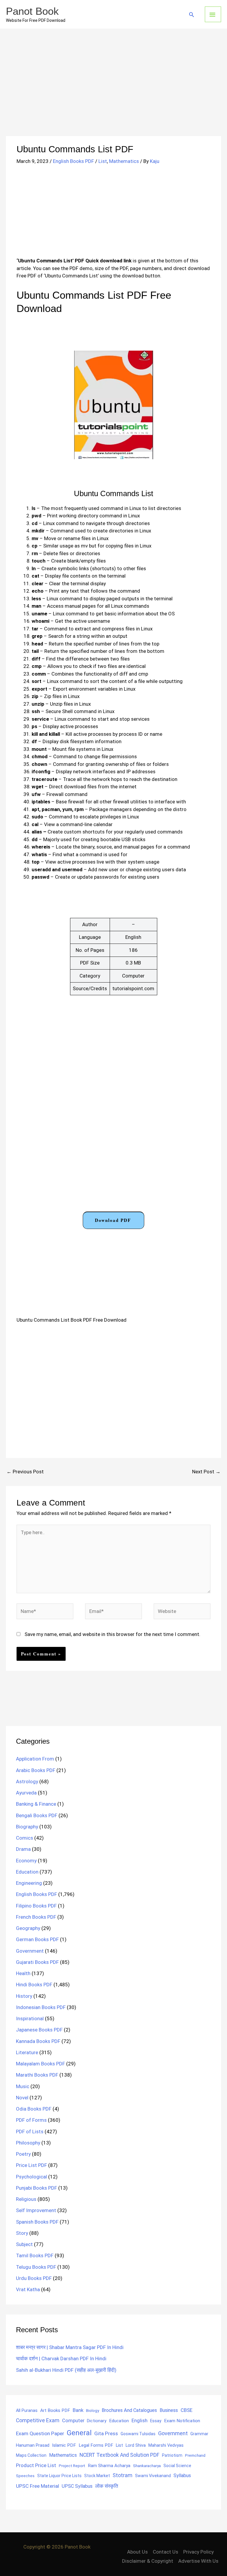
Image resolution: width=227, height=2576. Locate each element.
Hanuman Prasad (33, 2445)
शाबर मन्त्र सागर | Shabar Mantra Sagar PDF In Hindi (70, 2347)
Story (22, 2233)
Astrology (27, 1781)
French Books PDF (36, 1917)
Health (23, 1973)
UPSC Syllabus (77, 2486)
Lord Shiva (136, 2445)
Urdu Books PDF (34, 2278)
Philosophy (28, 2143)
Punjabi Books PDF (37, 2188)
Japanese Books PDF (39, 2030)
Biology (93, 2410)
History (24, 1996)
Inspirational (30, 2018)
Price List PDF (31, 2165)
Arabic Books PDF (36, 1770)
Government (30, 1951)
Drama (23, 1849)
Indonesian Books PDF (41, 2007)
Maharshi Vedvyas (166, 2445)
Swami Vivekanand (153, 2476)
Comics (25, 1838)
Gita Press (106, 2433)
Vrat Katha (28, 2289)
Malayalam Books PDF (40, 2064)
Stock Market (97, 2476)
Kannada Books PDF (38, 2041)
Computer (73, 2421)
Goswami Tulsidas (138, 2434)
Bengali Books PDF (37, 1815)
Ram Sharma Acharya (109, 2466)
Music (23, 2086)
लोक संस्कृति (107, 2486)
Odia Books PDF (34, 2109)
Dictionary (97, 2421)
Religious (26, 2199)
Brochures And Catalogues (129, 2410)
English (140, 2421)
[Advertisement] (113, 92)
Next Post (206, 1472)
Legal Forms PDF (96, 2445)
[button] (192, 14)
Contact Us (166, 2552)
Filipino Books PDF (36, 1906)
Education (27, 1872)
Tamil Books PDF (35, 2255)
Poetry (23, 2154)
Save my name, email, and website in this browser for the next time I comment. (112, 1634)
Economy (26, 1861)
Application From (35, 1759)
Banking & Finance (36, 1804)
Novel (22, 2098)
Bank (78, 2410)
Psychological (31, 2177)
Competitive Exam (38, 2420)
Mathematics (124, 161)
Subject (24, 2244)
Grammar (199, 2434)
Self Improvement (36, 2210)
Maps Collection (31, 2455)
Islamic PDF (64, 2445)
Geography (28, 1928)
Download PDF (113, 1220)
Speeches (25, 2476)
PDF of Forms (31, 2120)
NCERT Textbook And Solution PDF (119, 2455)
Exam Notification (182, 2421)
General (79, 2433)
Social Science (177, 2466)
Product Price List (36, 2465)
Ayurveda (26, 1793)
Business (169, 2410)
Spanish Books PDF (37, 2222)
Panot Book (32, 11)
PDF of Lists (30, 2132)
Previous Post (25, 1472)
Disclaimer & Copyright (148, 2561)
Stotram (123, 2475)
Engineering (29, 1883)
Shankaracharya (147, 2466)
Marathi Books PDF (37, 2075)
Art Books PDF (55, 2410)
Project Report (72, 2466)
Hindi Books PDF (34, 1985)
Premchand (195, 2455)
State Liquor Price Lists (59, 2476)
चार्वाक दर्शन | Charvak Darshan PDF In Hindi (61, 2358)
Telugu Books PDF (36, 2267)
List (103, 161)
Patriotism (172, 2455)
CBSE (187, 2410)
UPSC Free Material (38, 2486)
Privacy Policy (198, 2552)
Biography (27, 1827)
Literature (27, 2052)
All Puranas (27, 2411)
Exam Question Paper (40, 2433)
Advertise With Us (198, 2561)
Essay (156, 2421)
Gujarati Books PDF (37, 1962)
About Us (137, 2552)
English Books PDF (73, 161)
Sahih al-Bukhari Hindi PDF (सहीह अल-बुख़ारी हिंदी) (66, 2370)
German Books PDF (37, 1939)
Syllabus (182, 2476)
